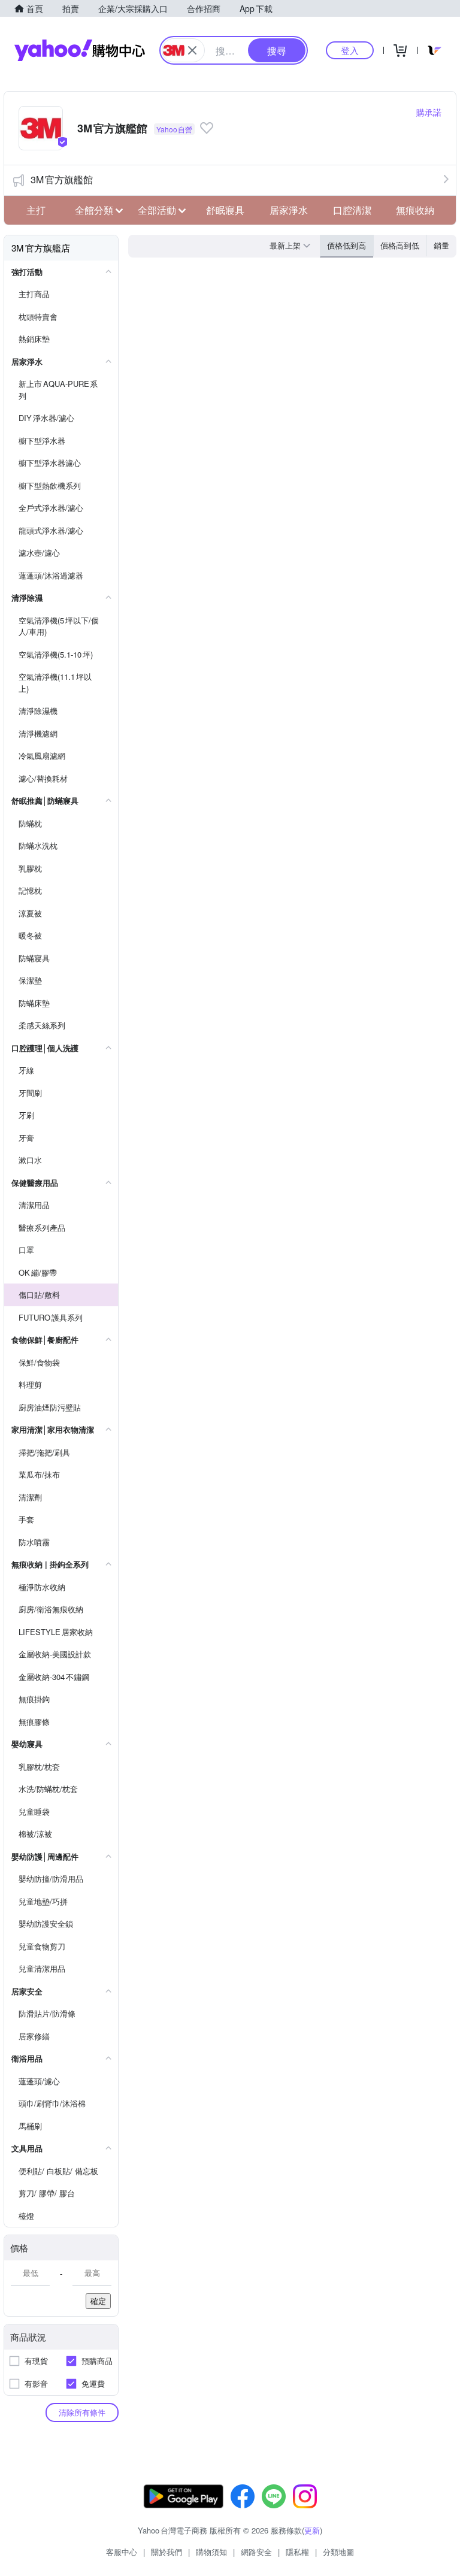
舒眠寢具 (225, 210)
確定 (98, 2301)
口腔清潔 (352, 210)
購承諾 (429, 112)
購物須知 (211, 2552)
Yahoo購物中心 (80, 50)
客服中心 (122, 2552)
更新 (312, 2530)
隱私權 (297, 2552)
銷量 (441, 245)
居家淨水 (289, 210)
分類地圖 (338, 2552)
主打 (36, 210)
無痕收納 (415, 210)
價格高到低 (400, 245)
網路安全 (256, 2552)
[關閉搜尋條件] (192, 50)
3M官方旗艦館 (62, 179)
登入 (350, 50)
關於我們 (167, 2552)
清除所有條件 (82, 2412)
